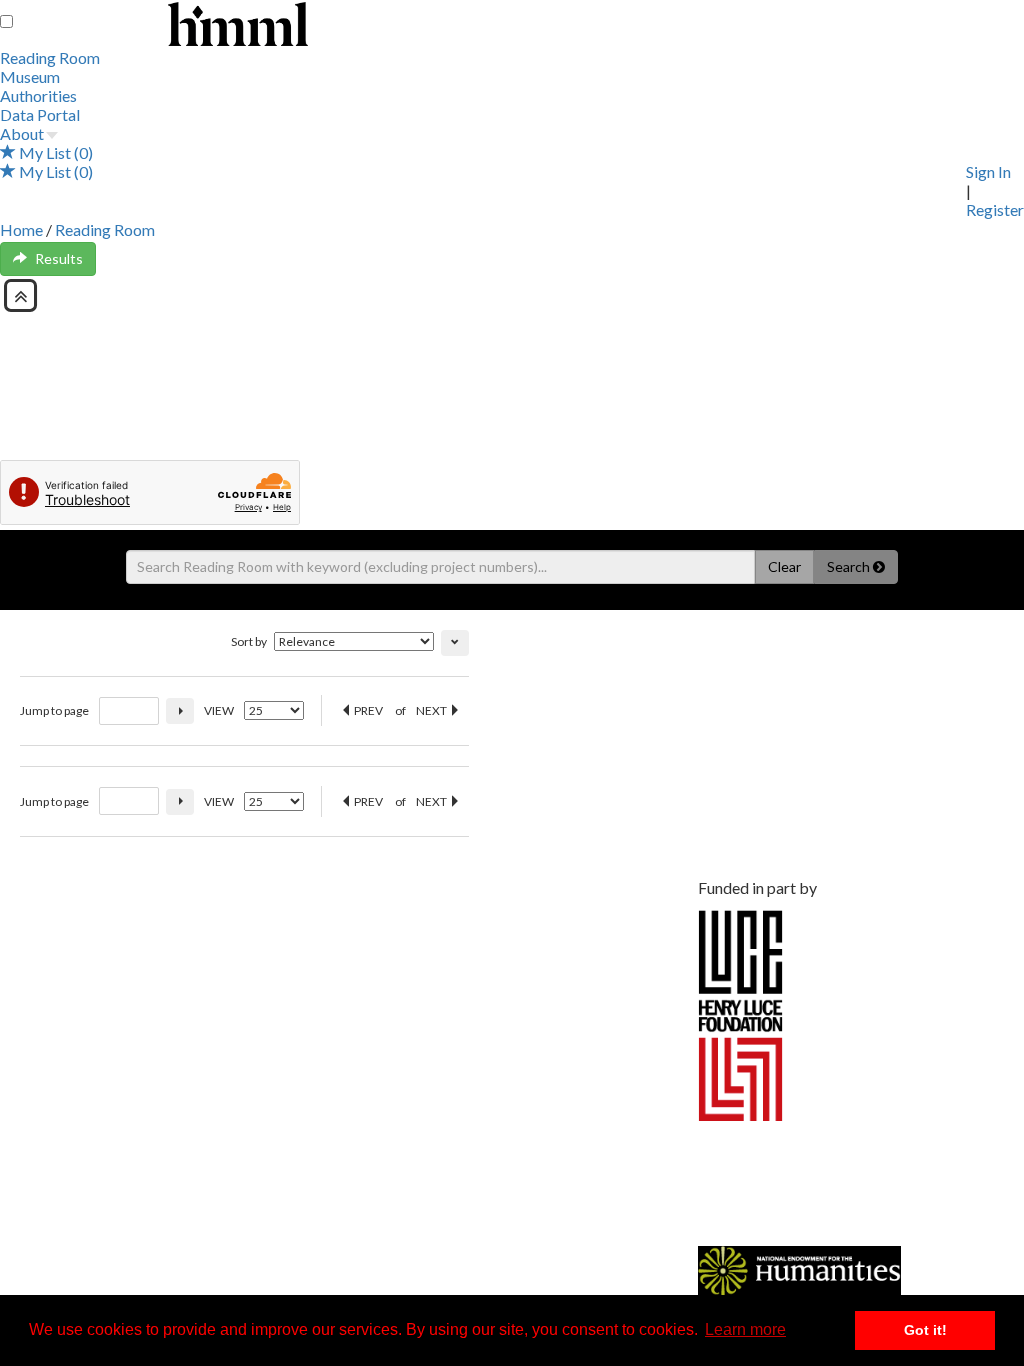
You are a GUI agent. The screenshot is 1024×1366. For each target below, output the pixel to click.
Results (59, 258)
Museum (30, 76)
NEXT (432, 710)
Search (850, 566)
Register (995, 209)
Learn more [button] (745, 1329)
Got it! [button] (925, 1330)
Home (21, 229)
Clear (784, 566)
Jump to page (54, 710)
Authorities (38, 95)
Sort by (249, 641)
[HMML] (355, 898)
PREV (367, 710)
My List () (54, 152)
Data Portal (40, 114)
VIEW (219, 710)
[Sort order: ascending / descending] (455, 643)
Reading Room (50, 57)
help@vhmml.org (168, 986)
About (22, 133)
